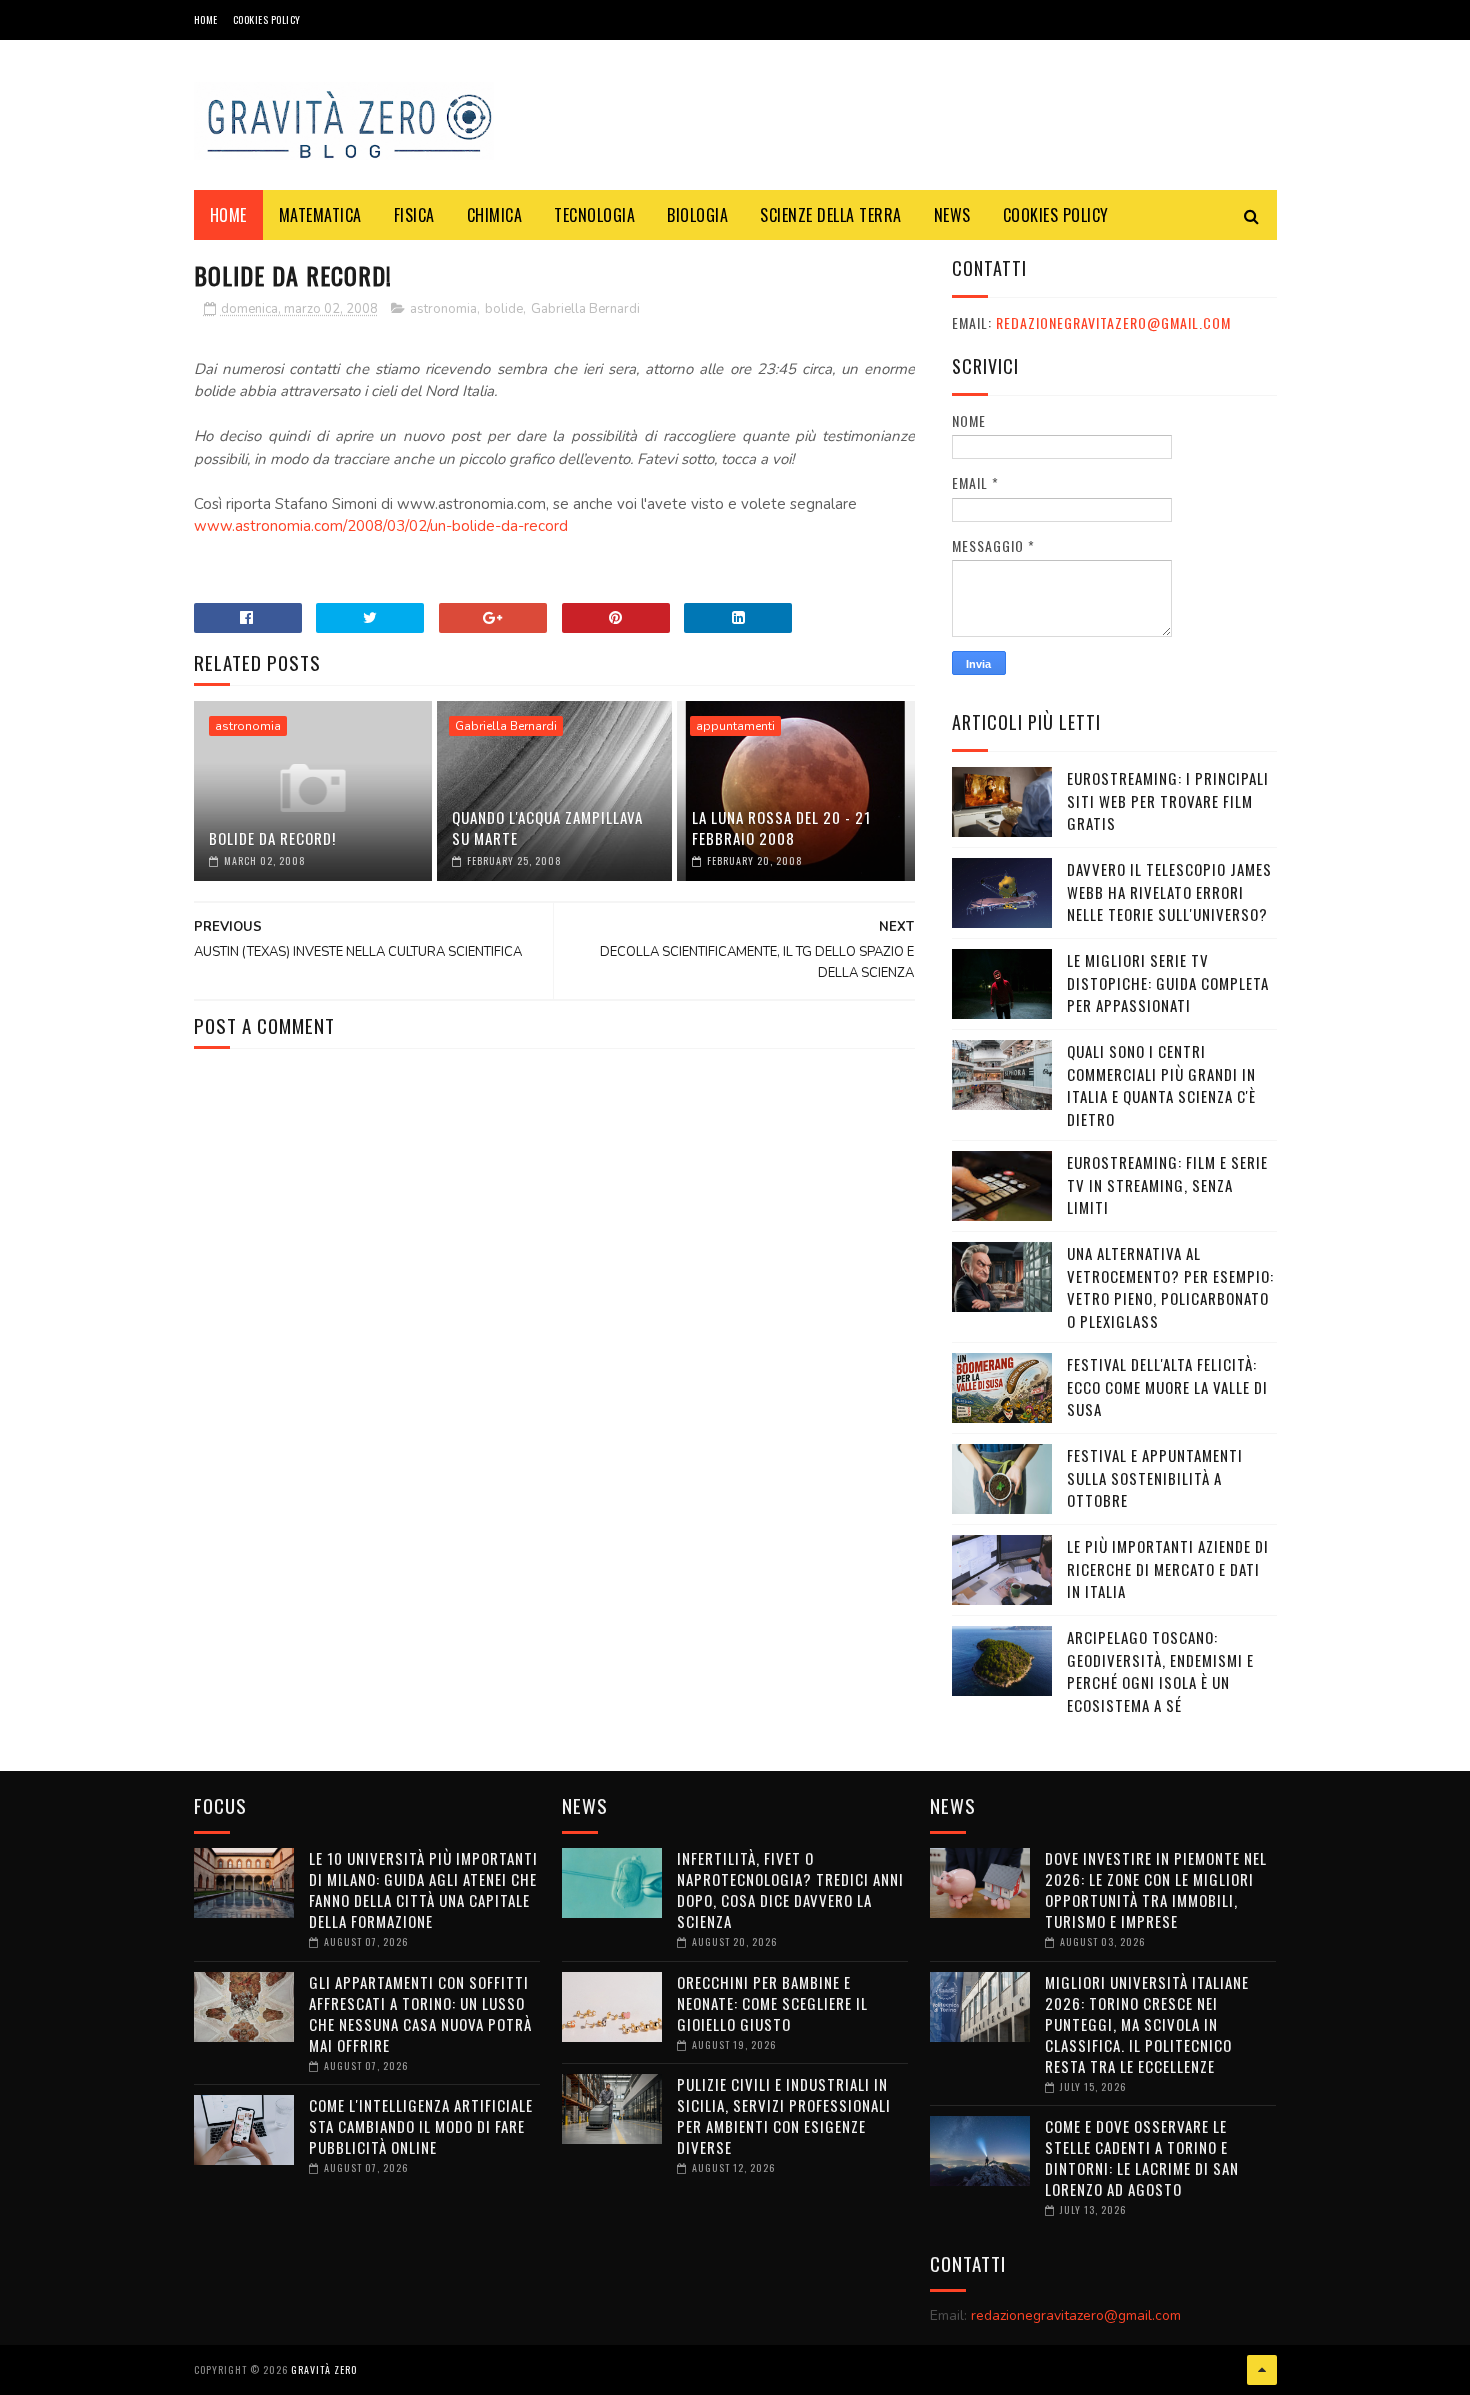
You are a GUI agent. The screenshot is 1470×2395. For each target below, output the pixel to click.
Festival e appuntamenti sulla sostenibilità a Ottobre (1155, 1477)
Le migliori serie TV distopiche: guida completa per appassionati (1168, 982)
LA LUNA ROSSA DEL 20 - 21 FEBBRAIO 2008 (781, 827)
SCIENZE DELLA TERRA (831, 215)
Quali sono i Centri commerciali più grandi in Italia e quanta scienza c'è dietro (1161, 1085)
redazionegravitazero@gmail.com (1113, 322)
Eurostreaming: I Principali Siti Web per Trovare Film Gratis (1168, 800)
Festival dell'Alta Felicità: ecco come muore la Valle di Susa (1167, 1386)
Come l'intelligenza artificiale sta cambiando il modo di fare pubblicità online (421, 2126)
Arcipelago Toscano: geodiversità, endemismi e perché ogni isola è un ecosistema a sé (1160, 1671)
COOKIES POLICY (267, 19)
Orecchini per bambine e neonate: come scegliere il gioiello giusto (772, 2003)
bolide (504, 309)
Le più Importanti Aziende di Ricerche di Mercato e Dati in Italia (1168, 1568)
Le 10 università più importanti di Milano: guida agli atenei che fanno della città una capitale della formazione (423, 1889)
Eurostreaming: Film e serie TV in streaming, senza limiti (1167, 1184)
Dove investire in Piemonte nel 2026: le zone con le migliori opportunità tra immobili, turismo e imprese (1156, 1889)
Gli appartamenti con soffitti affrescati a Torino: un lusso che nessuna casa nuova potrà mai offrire (420, 2013)
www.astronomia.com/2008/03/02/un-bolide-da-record (381, 526)
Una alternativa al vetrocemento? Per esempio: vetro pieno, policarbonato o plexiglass (1170, 1287)
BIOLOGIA (697, 215)
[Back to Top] (1262, 2370)
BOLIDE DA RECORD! (272, 838)
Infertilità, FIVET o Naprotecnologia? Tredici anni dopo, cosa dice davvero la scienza (790, 1889)
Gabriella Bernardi (585, 309)
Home (206, 19)
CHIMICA (495, 215)
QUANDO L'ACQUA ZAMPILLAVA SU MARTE (547, 827)
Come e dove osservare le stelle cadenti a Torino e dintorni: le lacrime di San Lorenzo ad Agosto (1142, 2157)
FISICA (414, 215)
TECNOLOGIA (594, 215)
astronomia (443, 309)
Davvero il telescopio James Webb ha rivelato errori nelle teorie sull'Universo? (1169, 891)
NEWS (952, 215)
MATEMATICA (320, 215)
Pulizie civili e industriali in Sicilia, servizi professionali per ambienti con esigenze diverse (784, 2115)
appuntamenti (735, 726)
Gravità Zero (324, 2369)
